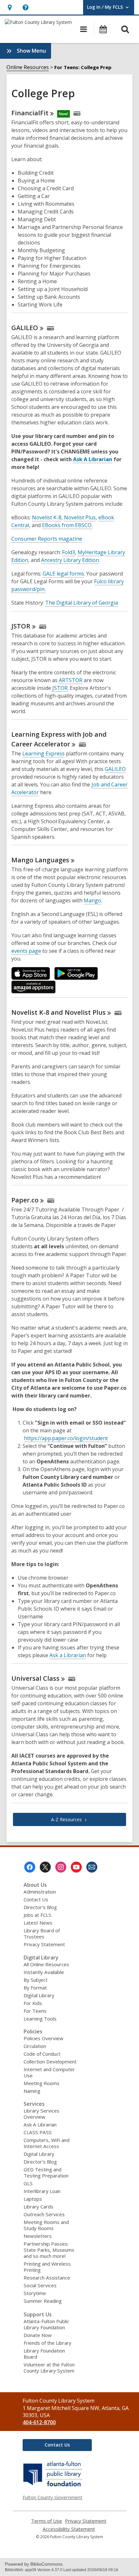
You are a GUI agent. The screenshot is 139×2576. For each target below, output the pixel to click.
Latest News (38, 1923)
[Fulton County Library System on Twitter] (45, 1867)
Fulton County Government (53, 2497)
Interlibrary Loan (42, 2191)
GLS (28, 2183)
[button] (10, 7)
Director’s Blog (40, 1907)
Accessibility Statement (69, 2529)
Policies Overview (43, 2038)
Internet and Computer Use (49, 2072)
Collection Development (50, 2062)
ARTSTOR (71, 680)
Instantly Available (44, 1972)
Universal (35, 1678)
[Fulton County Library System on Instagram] (61, 1867)
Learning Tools (40, 2019)
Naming (32, 2091)
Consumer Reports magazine (47, 539)
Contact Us (36, 1899)
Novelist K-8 (47, 517)
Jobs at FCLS (37, 1915)
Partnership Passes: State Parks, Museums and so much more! (49, 2250)
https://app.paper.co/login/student (66, 1438)
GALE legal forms (63, 574)
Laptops (33, 2199)
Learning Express (43, 753)
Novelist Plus (80, 517)
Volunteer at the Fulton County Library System (49, 2368)
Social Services (40, 2285)
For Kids (33, 2003)
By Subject (36, 1980)
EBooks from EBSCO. (67, 525)
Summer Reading (43, 2301)
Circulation (35, 2046)
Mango (40, 860)
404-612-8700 (39, 2422)
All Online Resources (46, 1964)
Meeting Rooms (42, 2083)
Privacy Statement (44, 1944)
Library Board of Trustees (42, 1933)
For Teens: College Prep (83, 67)
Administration (40, 1892)
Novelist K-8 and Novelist (59, 1012)
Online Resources (28, 67)
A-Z (66, 1819)
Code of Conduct (42, 2054)
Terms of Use (47, 2521)
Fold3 (69, 552)
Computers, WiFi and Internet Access (47, 2143)
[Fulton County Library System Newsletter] (92, 1867)
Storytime (35, 2293)
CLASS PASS (38, 2132)
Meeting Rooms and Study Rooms (46, 2225)
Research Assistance (47, 2278)
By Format (35, 1988)
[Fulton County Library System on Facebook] (30, 1867)
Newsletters (38, 2236)
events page (26, 951)
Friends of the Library (48, 2343)
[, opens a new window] (53, 2486)
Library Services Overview (42, 2114)
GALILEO (115, 769)
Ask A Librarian (93, 459)
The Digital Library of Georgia (82, 603)
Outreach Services (44, 2214)
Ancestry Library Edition (70, 560)
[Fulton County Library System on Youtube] (76, 1867)
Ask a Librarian (68, 1655)
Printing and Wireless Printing (47, 2267)
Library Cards (38, 2207)
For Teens (35, 2011)
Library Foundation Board (44, 2354)
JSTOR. (60, 688)
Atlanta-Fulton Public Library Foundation (46, 2324)
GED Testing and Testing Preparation (46, 2172)
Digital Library (39, 1995)
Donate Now (38, 2335)
